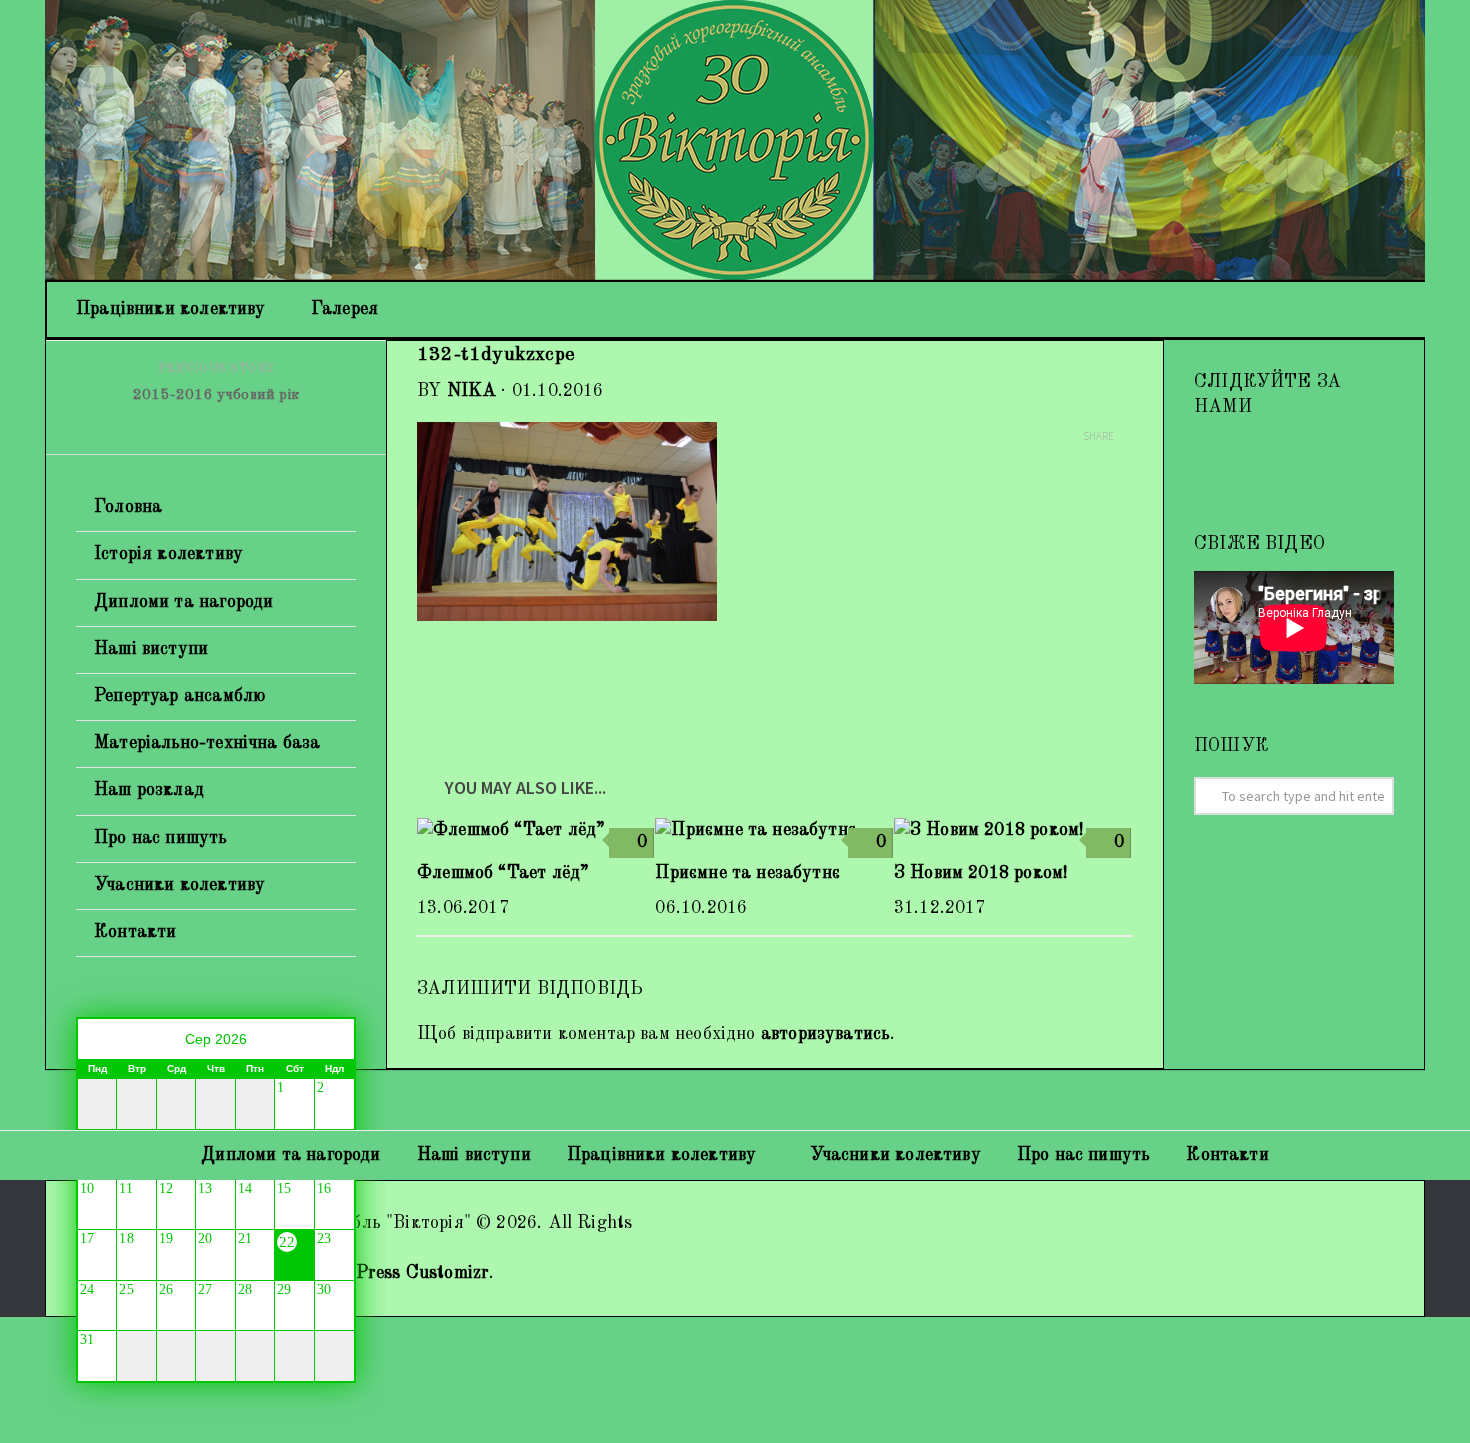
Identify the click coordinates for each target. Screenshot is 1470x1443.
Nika (472, 391)
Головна (128, 507)
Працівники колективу (171, 309)
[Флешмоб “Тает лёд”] (535, 830)
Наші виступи (151, 649)
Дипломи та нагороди (183, 602)
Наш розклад (149, 790)
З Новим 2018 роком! (981, 873)
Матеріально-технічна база (207, 743)
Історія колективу (168, 554)
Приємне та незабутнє (747, 873)
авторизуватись (826, 1034)
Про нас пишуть (161, 838)
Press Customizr (423, 1273)
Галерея (344, 309)
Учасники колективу (179, 885)
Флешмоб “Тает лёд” (503, 873)
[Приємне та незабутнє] (773, 830)
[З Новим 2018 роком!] (1012, 830)
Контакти (135, 932)
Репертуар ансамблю (179, 696)
